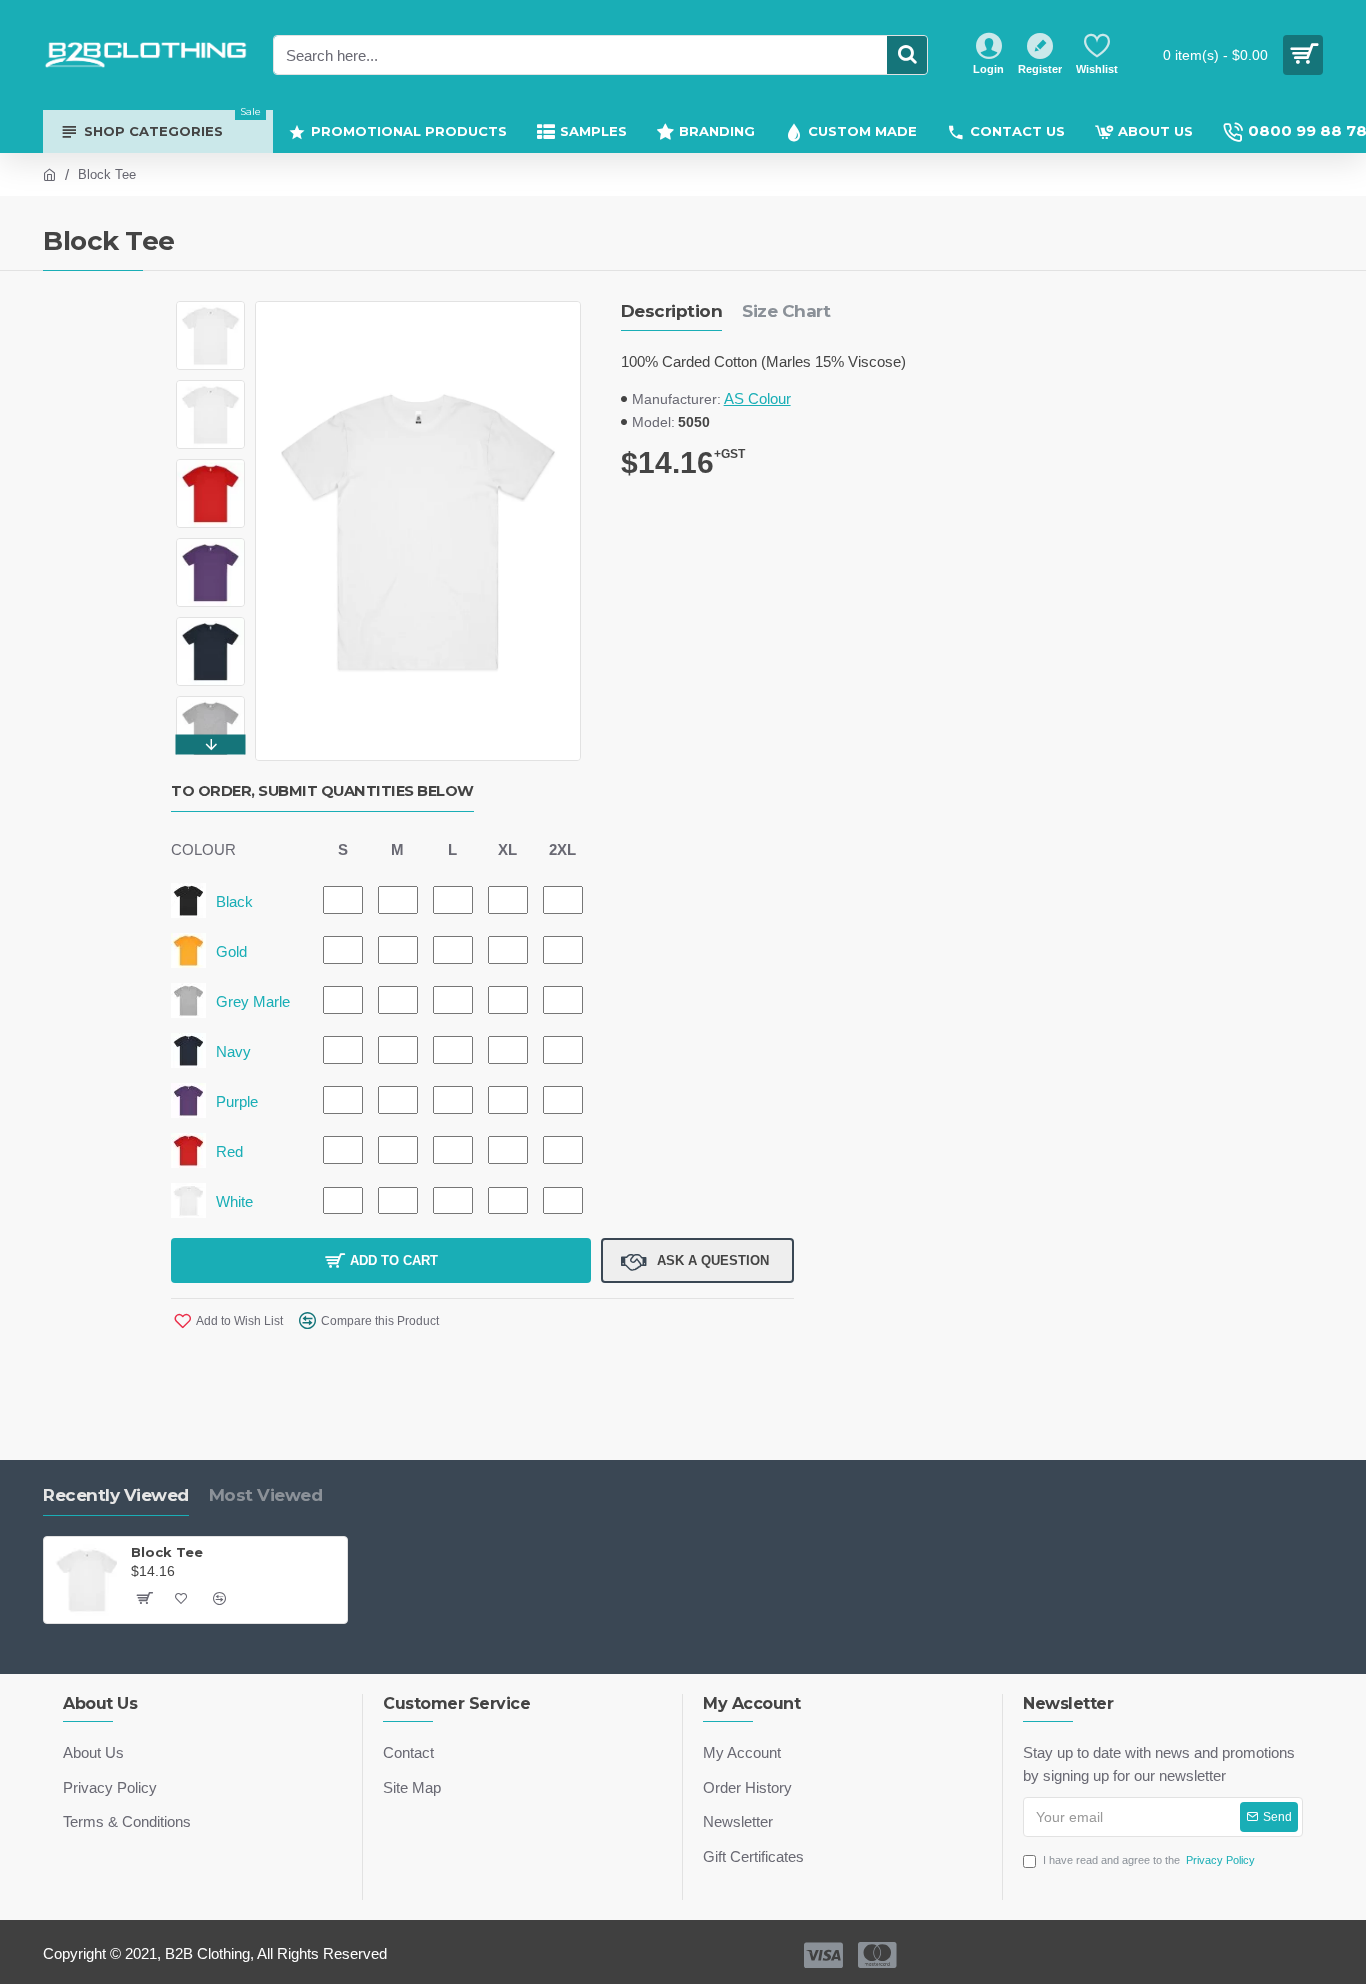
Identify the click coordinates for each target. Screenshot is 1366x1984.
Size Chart (786, 311)
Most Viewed (266, 1495)
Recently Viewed (116, 1495)
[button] (210, 306)
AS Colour (757, 398)
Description (672, 311)
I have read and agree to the (1149, 1860)
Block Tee (167, 1552)
